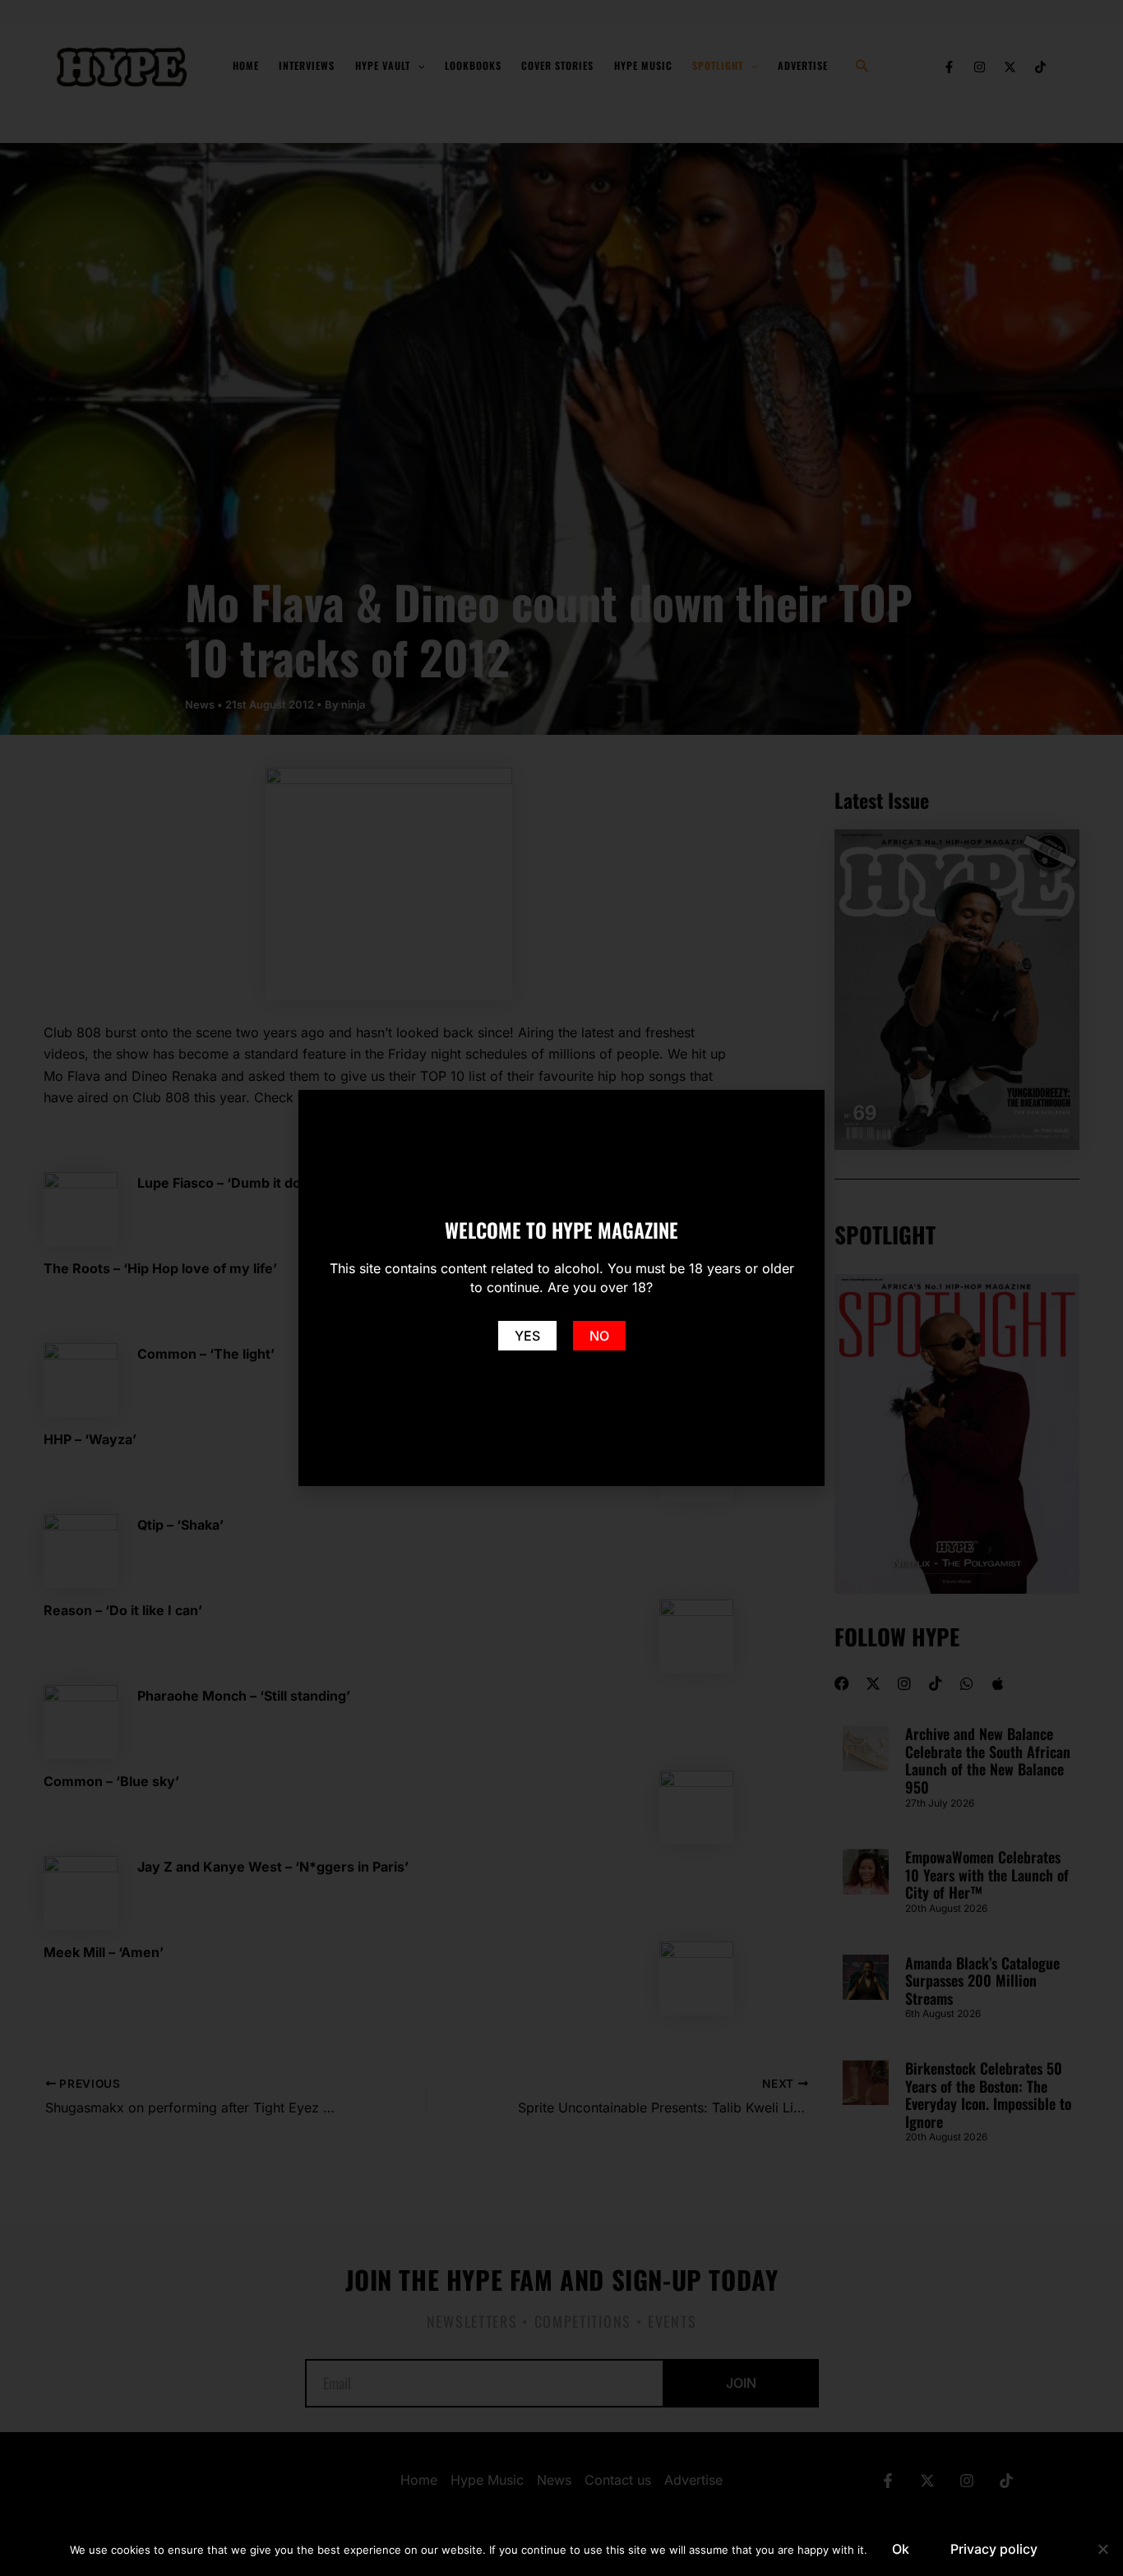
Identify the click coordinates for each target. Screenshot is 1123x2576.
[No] (1102, 2549)
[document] (561, 1288)
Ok (901, 2549)
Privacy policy (994, 2549)
